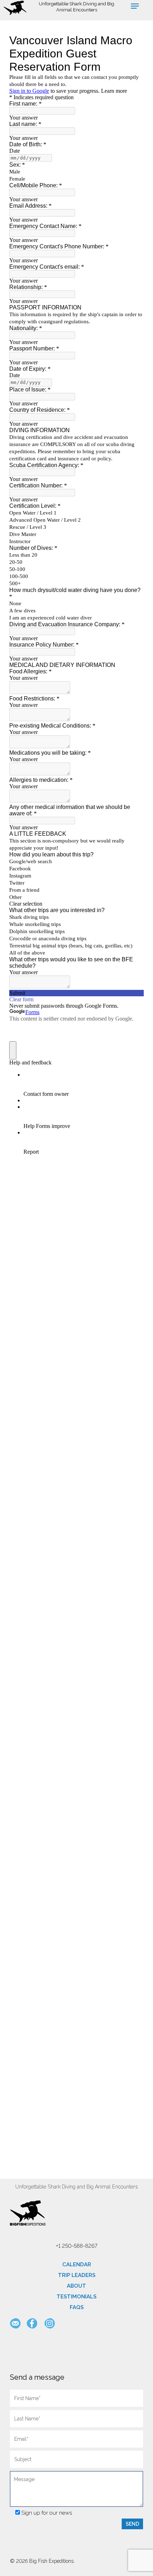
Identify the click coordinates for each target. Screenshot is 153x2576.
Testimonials (76, 2297)
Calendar (77, 2264)
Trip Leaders (77, 2275)
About (76, 2286)
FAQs (77, 2307)
